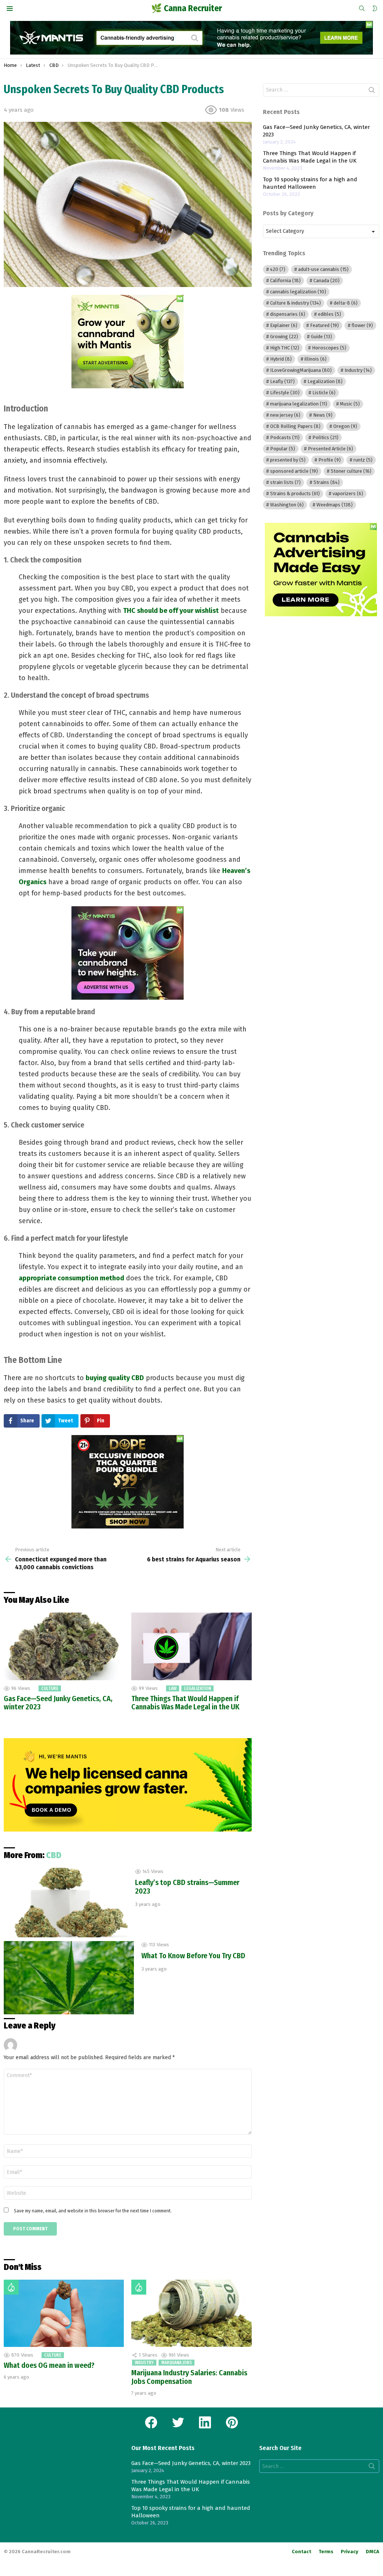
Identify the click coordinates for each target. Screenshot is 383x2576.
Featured (324, 325)
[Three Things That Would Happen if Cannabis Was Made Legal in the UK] (191, 1646)
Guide (321, 337)
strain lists (285, 482)
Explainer (284, 325)
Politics (325, 437)
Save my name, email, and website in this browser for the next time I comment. (93, 2211)
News (323, 415)
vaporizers (348, 493)
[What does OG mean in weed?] (64, 2313)
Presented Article (330, 449)
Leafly (282, 381)
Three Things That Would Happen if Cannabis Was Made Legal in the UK (185, 1703)
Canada (327, 280)
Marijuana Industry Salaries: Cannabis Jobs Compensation (189, 2377)
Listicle (324, 393)
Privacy (350, 2552)
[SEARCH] (362, 9)
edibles (330, 314)
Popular (283, 449)
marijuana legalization (299, 404)
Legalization (197, 1688)
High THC (285, 348)
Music (350, 404)
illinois (315, 359)
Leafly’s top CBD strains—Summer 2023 (187, 1887)
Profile (330, 460)
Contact (301, 2552)
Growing (284, 337)
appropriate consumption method (71, 1278)
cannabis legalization (298, 292)
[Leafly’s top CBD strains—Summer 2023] (66, 1903)
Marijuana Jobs (177, 2363)
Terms (326, 2552)
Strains (327, 482)
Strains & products (295, 493)
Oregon (345, 426)
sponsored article (294, 471)
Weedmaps (335, 505)
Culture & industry (295, 303)
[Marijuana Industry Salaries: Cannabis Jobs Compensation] (191, 2313)
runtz (363, 460)
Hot (11, 2287)
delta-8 (346, 303)
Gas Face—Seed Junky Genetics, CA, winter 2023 (58, 1703)
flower (362, 325)
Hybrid (281, 359)
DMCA (373, 2552)
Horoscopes (329, 348)
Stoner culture (351, 471)
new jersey (285, 415)
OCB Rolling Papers (295, 426)
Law (173, 1688)
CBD (54, 1855)
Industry (144, 2363)
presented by (288, 460)
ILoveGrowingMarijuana (301, 370)
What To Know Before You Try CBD (193, 1956)
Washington (287, 505)
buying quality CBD (115, 1378)
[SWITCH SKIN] (375, 9)
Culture (50, 1688)
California (285, 280)
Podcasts (285, 437)
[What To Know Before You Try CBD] (69, 1978)
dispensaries (288, 314)
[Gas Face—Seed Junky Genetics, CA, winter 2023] (64, 1646)
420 (278, 269)
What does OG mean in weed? (49, 2365)
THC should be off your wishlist (171, 611)
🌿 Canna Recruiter (186, 8)
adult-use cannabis (323, 269)
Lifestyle (285, 393)
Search (372, 92)
